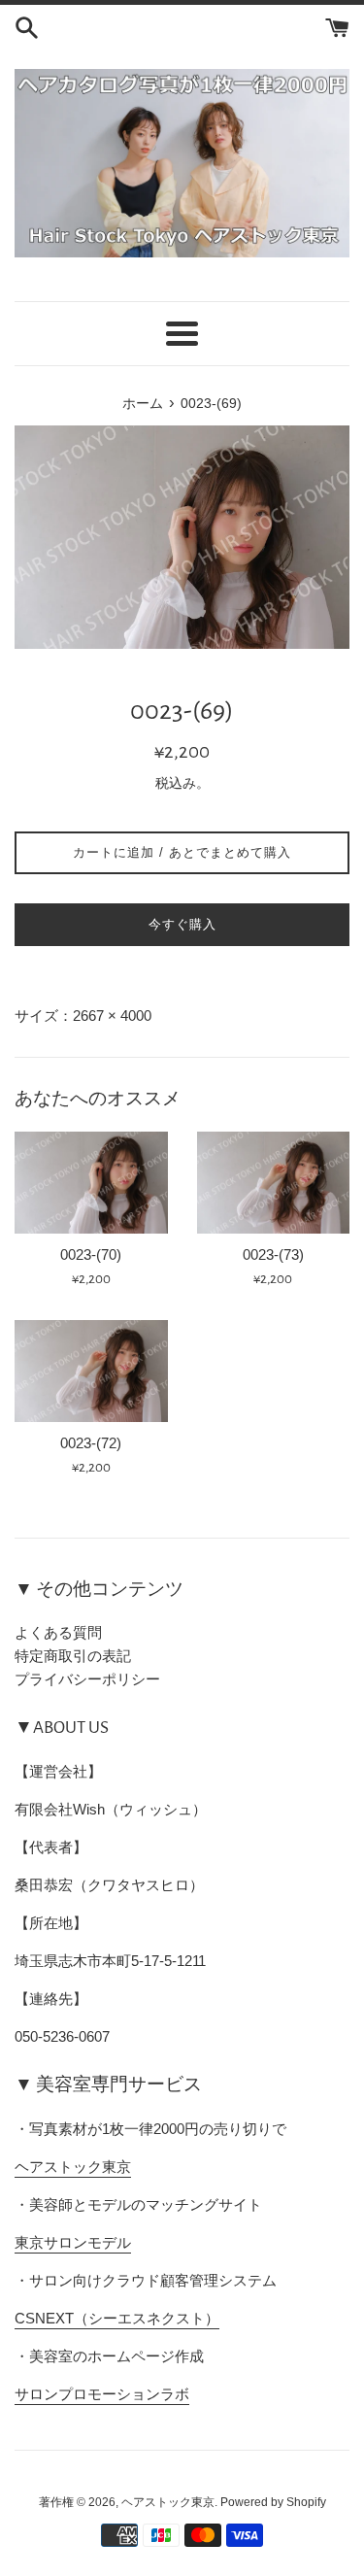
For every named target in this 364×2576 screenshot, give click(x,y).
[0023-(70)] (91, 1183)
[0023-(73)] (274, 1183)
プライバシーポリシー (87, 1679)
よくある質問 (58, 1632)
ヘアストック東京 (73, 2167)
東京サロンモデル (73, 2242)
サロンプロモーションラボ (102, 2394)
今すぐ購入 (182, 924)
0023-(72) (91, 1443)
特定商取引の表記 (73, 1656)
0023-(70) (91, 1254)
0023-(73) (273, 1254)
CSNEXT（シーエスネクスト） (117, 2318)
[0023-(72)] (91, 1371)
